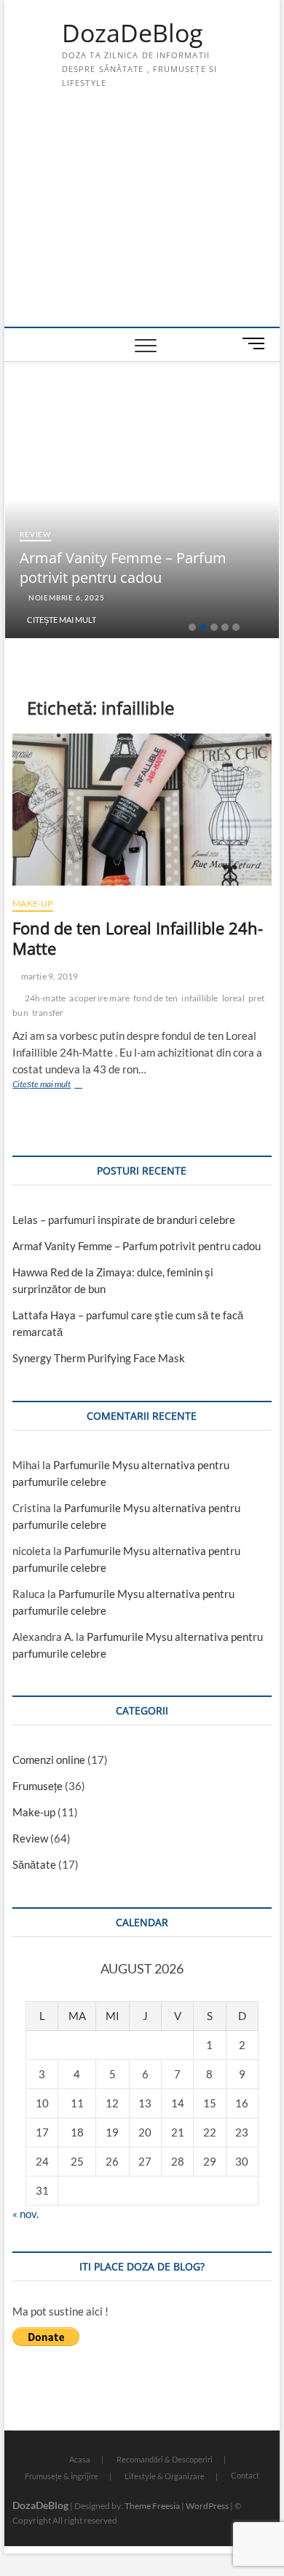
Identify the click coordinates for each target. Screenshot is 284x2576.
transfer (48, 1013)
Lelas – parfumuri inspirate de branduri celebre (124, 1220)
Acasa (80, 2459)
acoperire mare (99, 998)
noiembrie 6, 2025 (65, 597)
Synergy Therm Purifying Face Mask (99, 1358)
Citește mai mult (62, 620)
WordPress (207, 2506)
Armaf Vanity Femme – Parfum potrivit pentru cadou (123, 568)
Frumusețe (38, 1786)
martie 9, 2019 (48, 976)
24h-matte (46, 998)
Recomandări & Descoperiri (165, 2459)
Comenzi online (49, 1760)
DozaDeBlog (132, 33)
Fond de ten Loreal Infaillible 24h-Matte (138, 938)
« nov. (25, 2214)
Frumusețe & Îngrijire (62, 2476)
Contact (245, 2475)
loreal (233, 998)
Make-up (32, 903)
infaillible (200, 998)
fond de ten (155, 998)
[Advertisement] (142, 218)
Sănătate (34, 1864)
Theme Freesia (152, 2506)
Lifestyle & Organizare (165, 2476)
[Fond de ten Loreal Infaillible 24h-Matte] (142, 809)
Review (35, 534)
